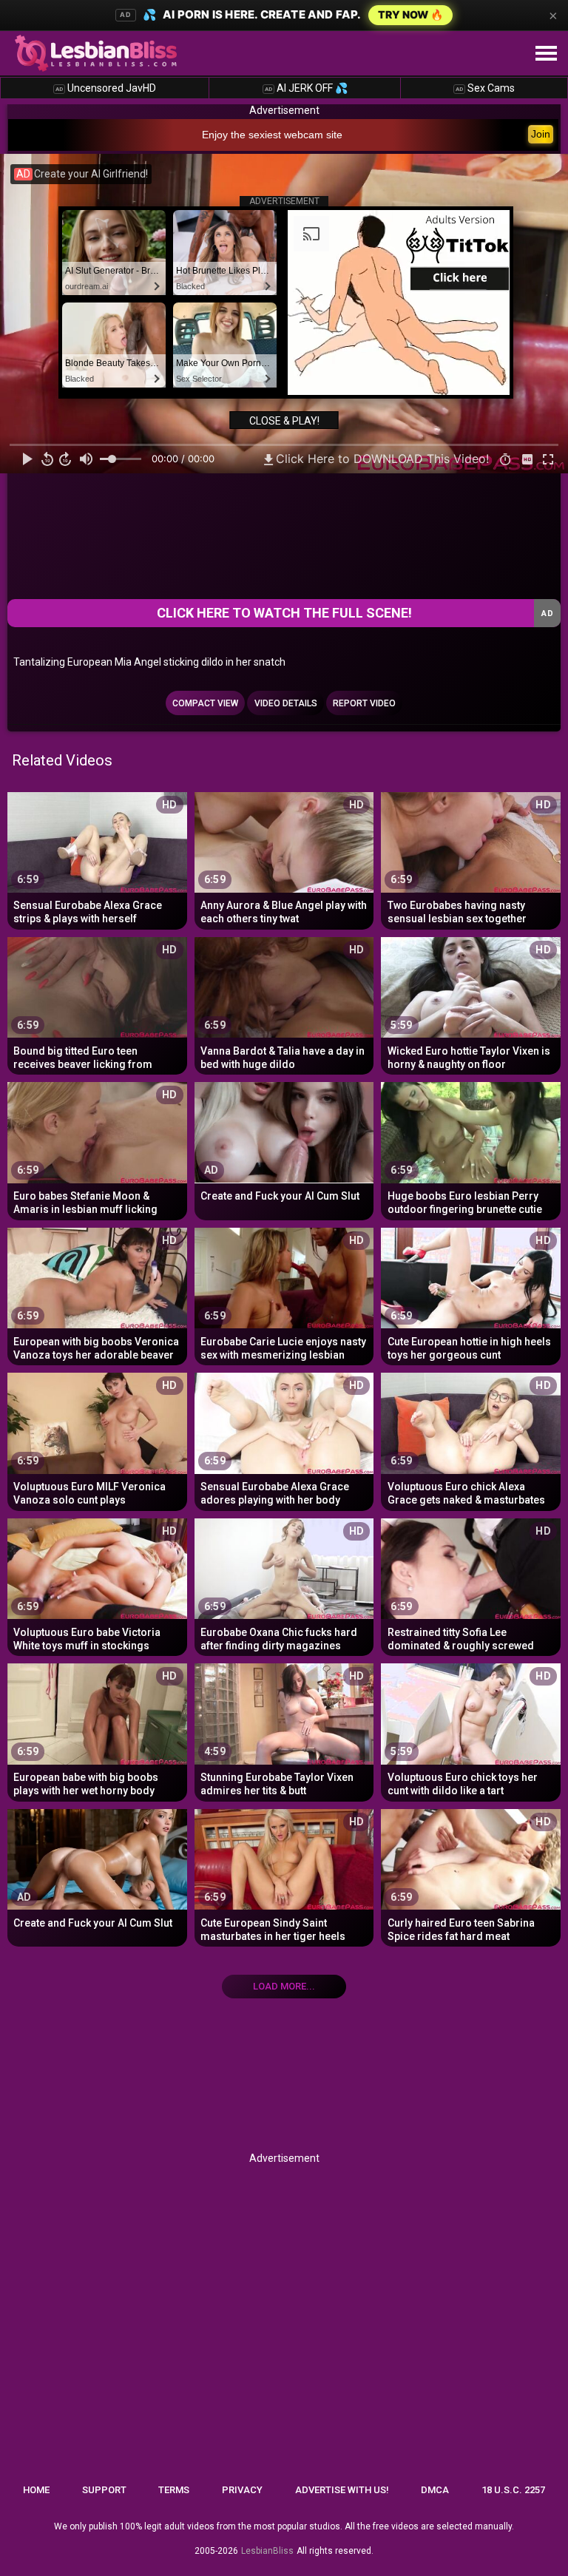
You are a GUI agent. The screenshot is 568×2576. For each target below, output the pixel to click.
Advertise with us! (342, 2490)
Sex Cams (485, 88)
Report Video (364, 703)
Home (36, 2490)
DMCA (435, 2490)
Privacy (242, 2490)
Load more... (284, 1986)
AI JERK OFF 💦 (306, 88)
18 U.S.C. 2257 (513, 2490)
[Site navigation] (546, 54)
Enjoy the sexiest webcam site (272, 135)
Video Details (286, 703)
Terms (174, 2490)
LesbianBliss (267, 2551)
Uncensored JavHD (106, 88)
